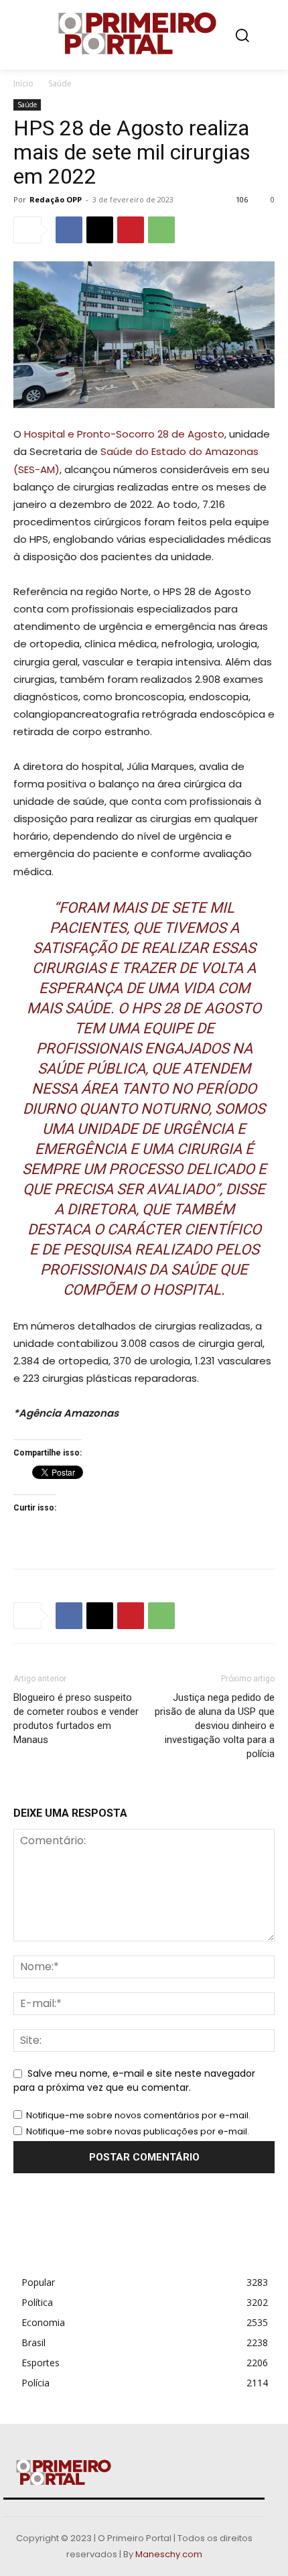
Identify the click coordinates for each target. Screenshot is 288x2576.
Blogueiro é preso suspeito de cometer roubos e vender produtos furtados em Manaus (76, 1719)
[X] (100, 230)
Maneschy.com (169, 2554)
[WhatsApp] (161, 230)
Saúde (60, 83)
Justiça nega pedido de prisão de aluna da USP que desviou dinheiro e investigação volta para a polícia (215, 1726)
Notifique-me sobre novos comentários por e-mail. (138, 2115)
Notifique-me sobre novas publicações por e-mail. (138, 2131)
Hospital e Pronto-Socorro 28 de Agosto (124, 434)
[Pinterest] (131, 230)
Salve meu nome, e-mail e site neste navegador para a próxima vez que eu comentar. (134, 2081)
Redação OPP (56, 199)
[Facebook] (69, 230)
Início (23, 83)
